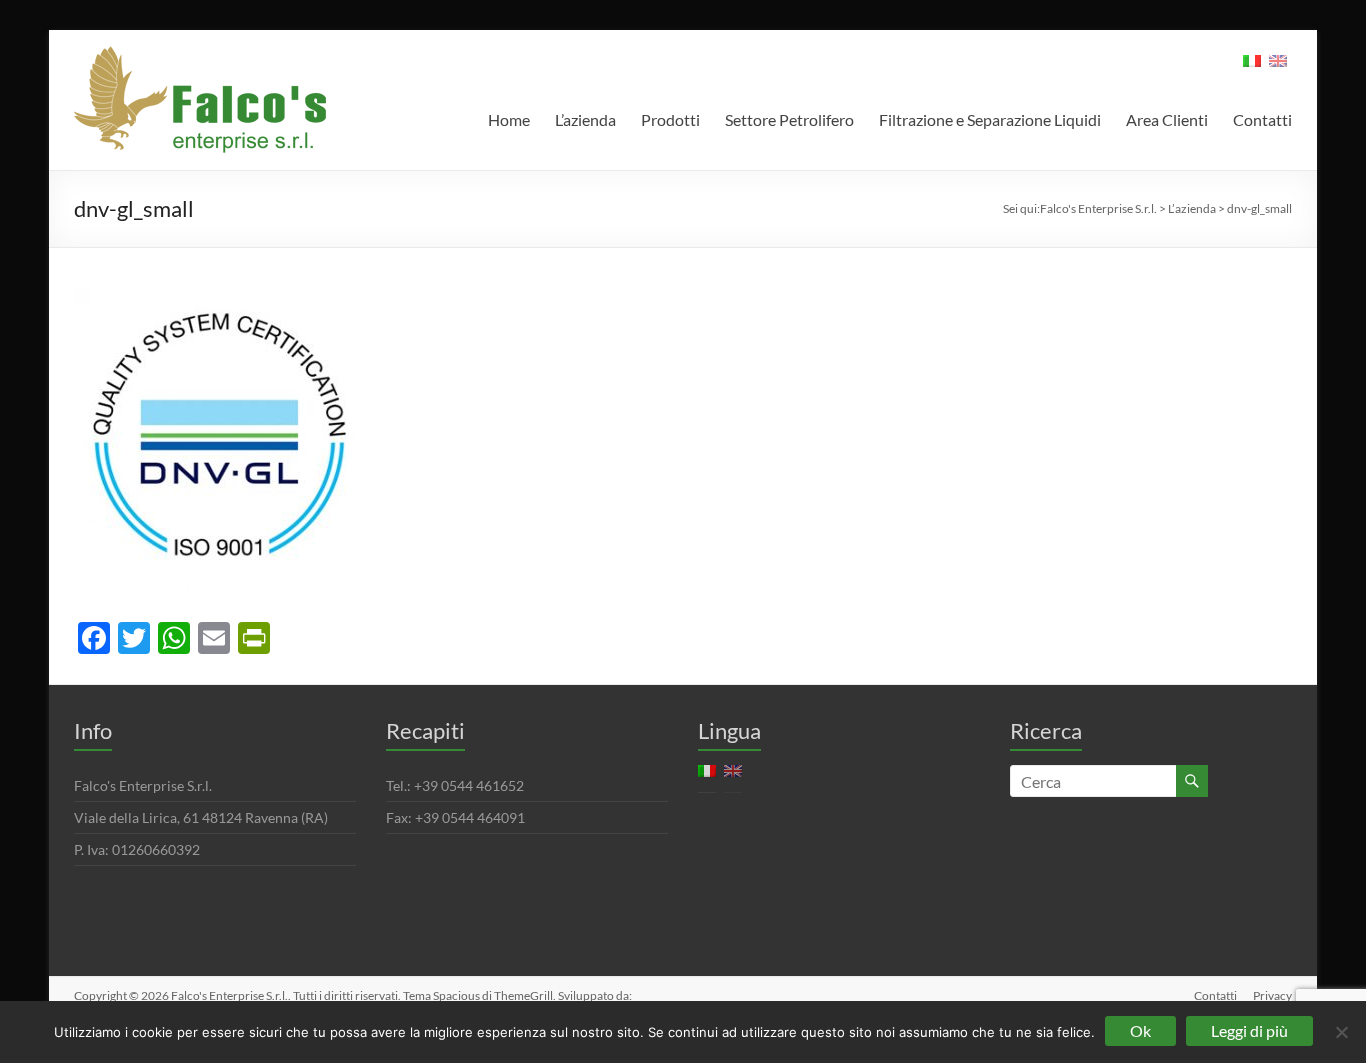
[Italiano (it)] (1252, 67)
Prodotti (670, 119)
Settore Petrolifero (789, 119)
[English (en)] (1278, 67)
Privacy (1272, 995)
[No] (1341, 1032)
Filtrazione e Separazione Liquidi (990, 119)
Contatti (1262, 119)
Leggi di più (1249, 1030)
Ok (1140, 1030)
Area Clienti (1167, 119)
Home (509, 119)
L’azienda (585, 119)
